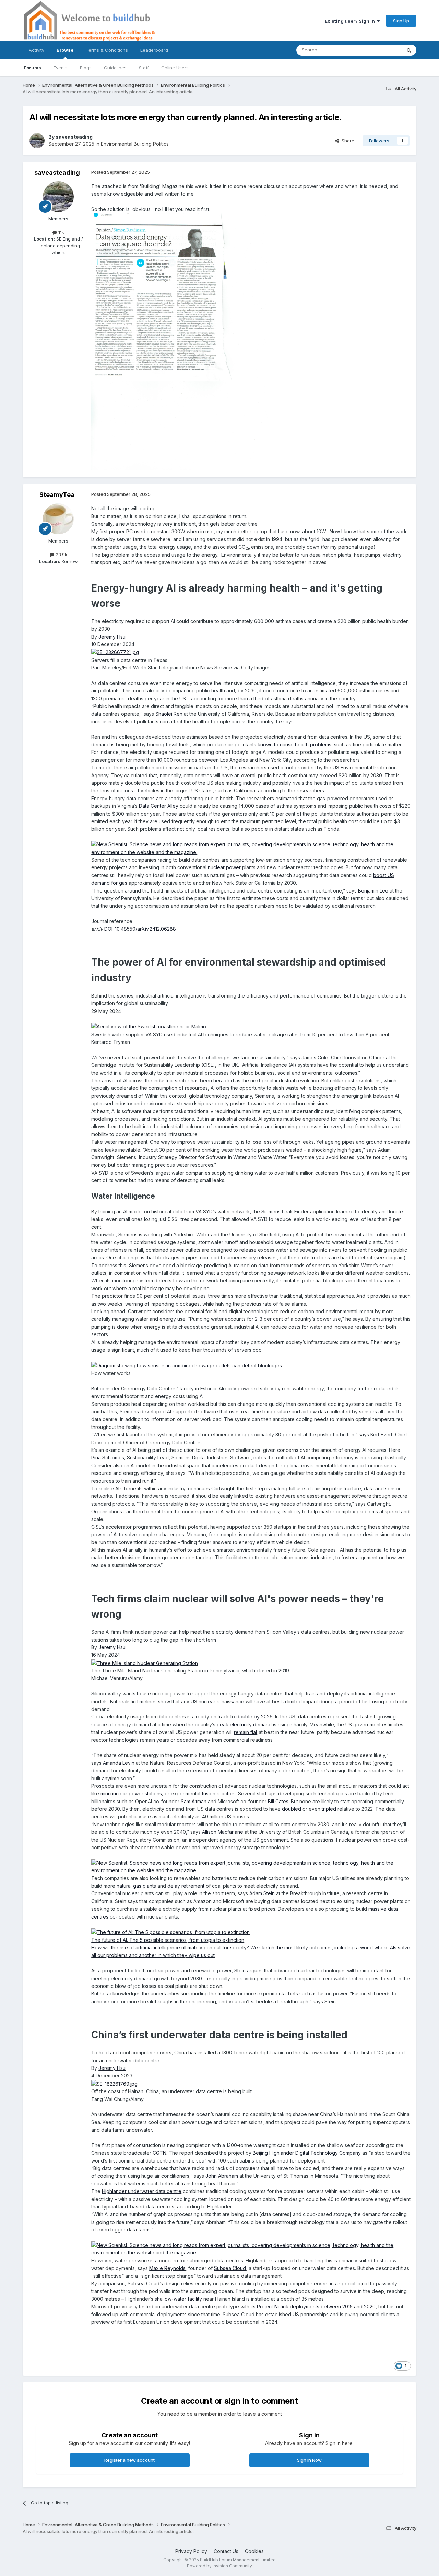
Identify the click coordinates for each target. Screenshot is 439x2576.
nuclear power (224, 867)
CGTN (159, 2153)
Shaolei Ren (169, 714)
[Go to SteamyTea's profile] (58, 519)
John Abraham (222, 2176)
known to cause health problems (294, 744)
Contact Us (226, 2551)
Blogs (86, 68)
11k (61, 232)
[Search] (409, 50)
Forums (32, 68)
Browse (65, 50)
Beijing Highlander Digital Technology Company (307, 2153)
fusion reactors (219, 1793)
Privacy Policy (191, 2551)
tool (289, 767)
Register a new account (129, 2460)
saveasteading (74, 137)
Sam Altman (194, 1801)
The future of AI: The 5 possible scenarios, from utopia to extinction (168, 1940)
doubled (292, 1809)
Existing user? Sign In (351, 21)
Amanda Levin (119, 1763)
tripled (329, 1809)
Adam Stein (262, 1893)
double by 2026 (254, 1717)
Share (347, 141)
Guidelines (115, 68)
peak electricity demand (244, 1724)
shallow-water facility (178, 2299)
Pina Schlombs (108, 1458)
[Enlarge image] (115, 652)
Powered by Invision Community (219, 2566)
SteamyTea (57, 495)
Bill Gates (278, 1801)
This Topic (381, 50)
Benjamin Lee (373, 891)
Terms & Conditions (107, 50)
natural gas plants (136, 1886)
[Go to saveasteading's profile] (37, 141)
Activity (37, 50)
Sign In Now (309, 2460)
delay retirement (186, 1886)
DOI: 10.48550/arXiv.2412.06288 (140, 929)
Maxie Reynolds (167, 2268)
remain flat (246, 1732)
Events (61, 68)
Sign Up (401, 21)
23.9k (61, 555)
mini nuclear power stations (131, 1793)
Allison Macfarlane (223, 1832)
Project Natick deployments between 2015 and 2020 (316, 2306)
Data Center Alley (159, 806)
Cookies (254, 2551)
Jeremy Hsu (112, 637)
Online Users (175, 68)
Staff (144, 68)
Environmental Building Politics (135, 144)
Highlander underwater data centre (142, 2191)
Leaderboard (154, 50)
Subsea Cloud (230, 2268)
